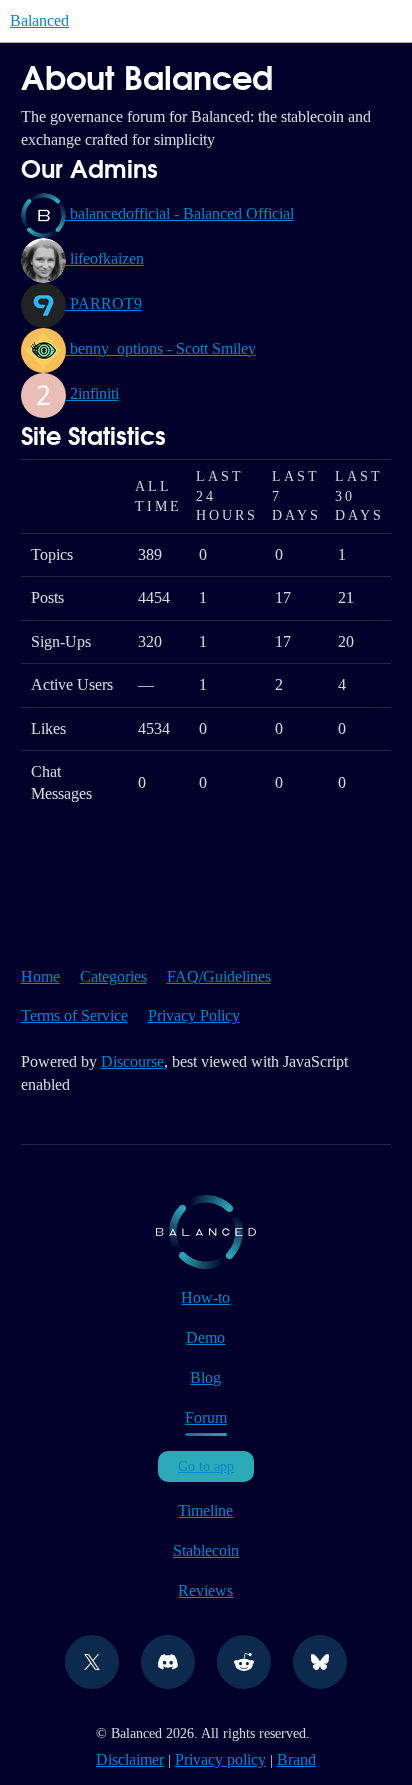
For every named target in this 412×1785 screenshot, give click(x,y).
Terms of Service (74, 1015)
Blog (205, 1377)
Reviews (205, 1590)
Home (40, 976)
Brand (296, 1759)
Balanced (39, 20)
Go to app (206, 1466)
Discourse (132, 1061)
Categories (113, 976)
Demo (205, 1337)
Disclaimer (130, 1759)
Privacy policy (220, 1759)
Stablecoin (206, 1550)
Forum (206, 1417)
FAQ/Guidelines (219, 976)
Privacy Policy (194, 1015)
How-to (205, 1297)
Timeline (205, 1510)
